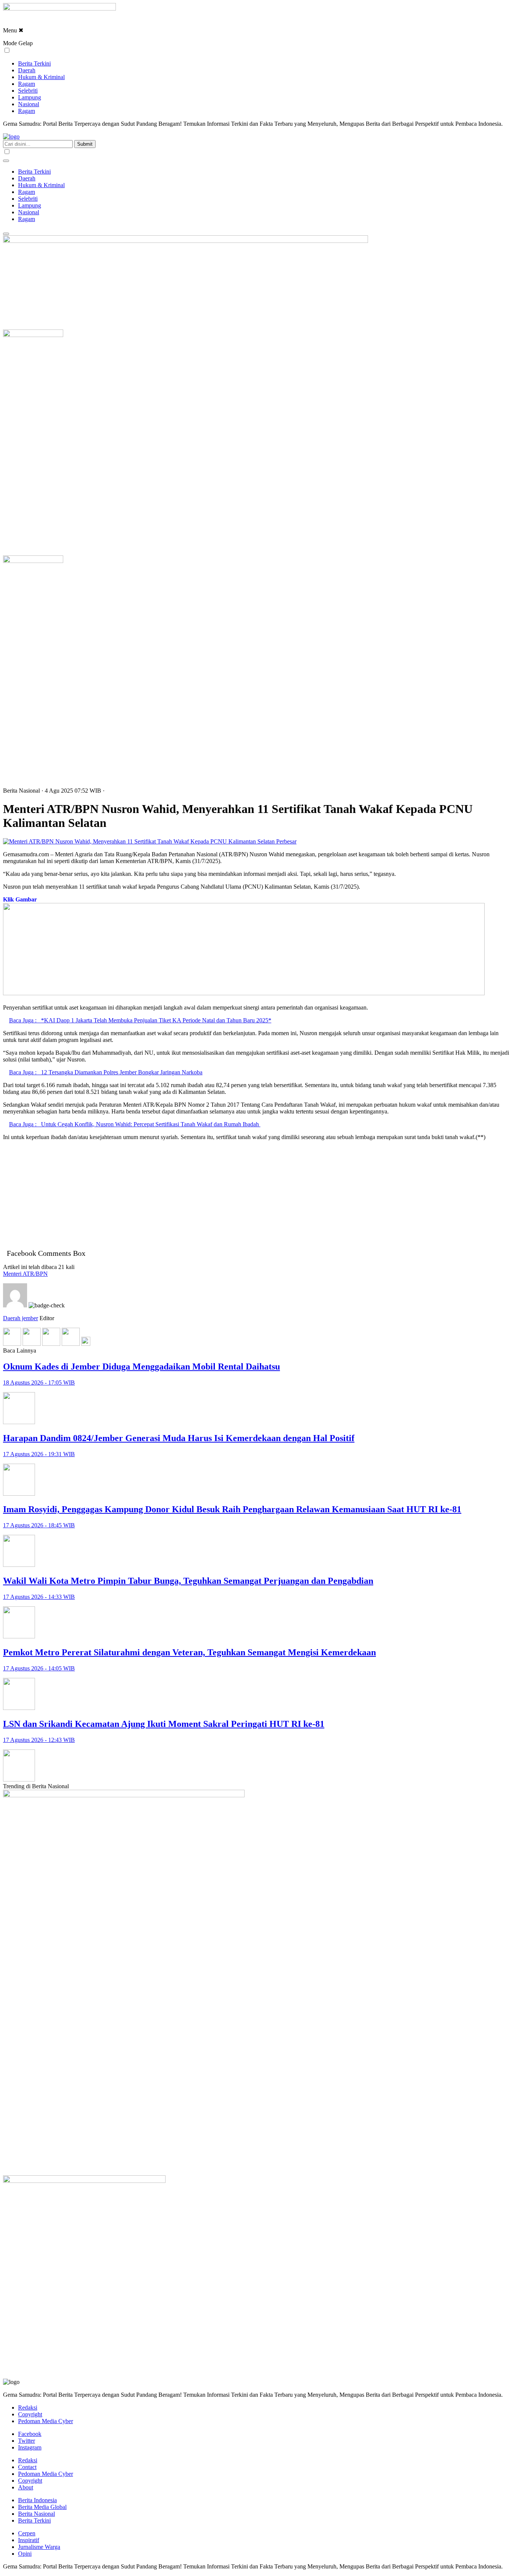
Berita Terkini (34, 63)
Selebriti (28, 91)
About (26, 2487)
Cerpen (27, 2533)
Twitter (27, 2441)
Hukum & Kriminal (41, 77)
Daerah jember (21, 1318)
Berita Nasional (36, 2514)
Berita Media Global (42, 2507)
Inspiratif (29, 2540)
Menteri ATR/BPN (25, 1274)
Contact (27, 2467)
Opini (25, 2554)
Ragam (27, 84)
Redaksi (28, 2407)
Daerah (27, 70)
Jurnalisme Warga (39, 2547)
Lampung (30, 97)
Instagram (30, 2447)
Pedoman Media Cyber (46, 2421)
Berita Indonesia (37, 2500)
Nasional (29, 104)
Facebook (30, 2434)
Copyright (30, 2414)
